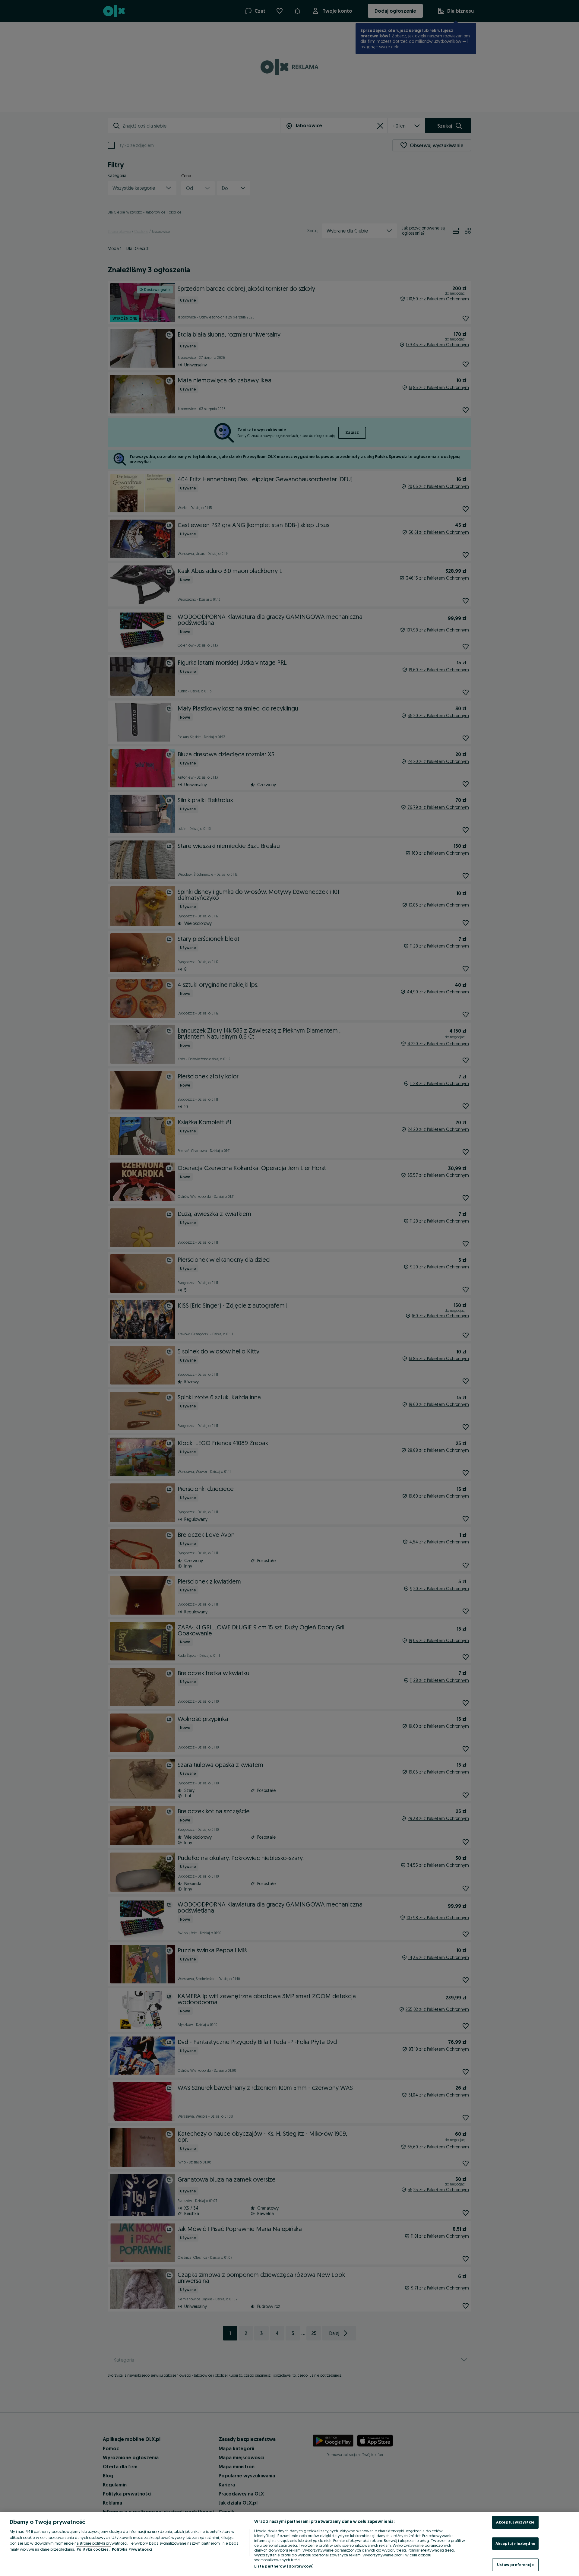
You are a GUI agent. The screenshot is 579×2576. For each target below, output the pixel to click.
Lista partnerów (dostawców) (284, 2566)
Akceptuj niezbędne (515, 2543)
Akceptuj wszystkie (515, 2522)
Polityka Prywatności (132, 2549)
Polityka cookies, (93, 2549)
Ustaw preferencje (515, 2565)
